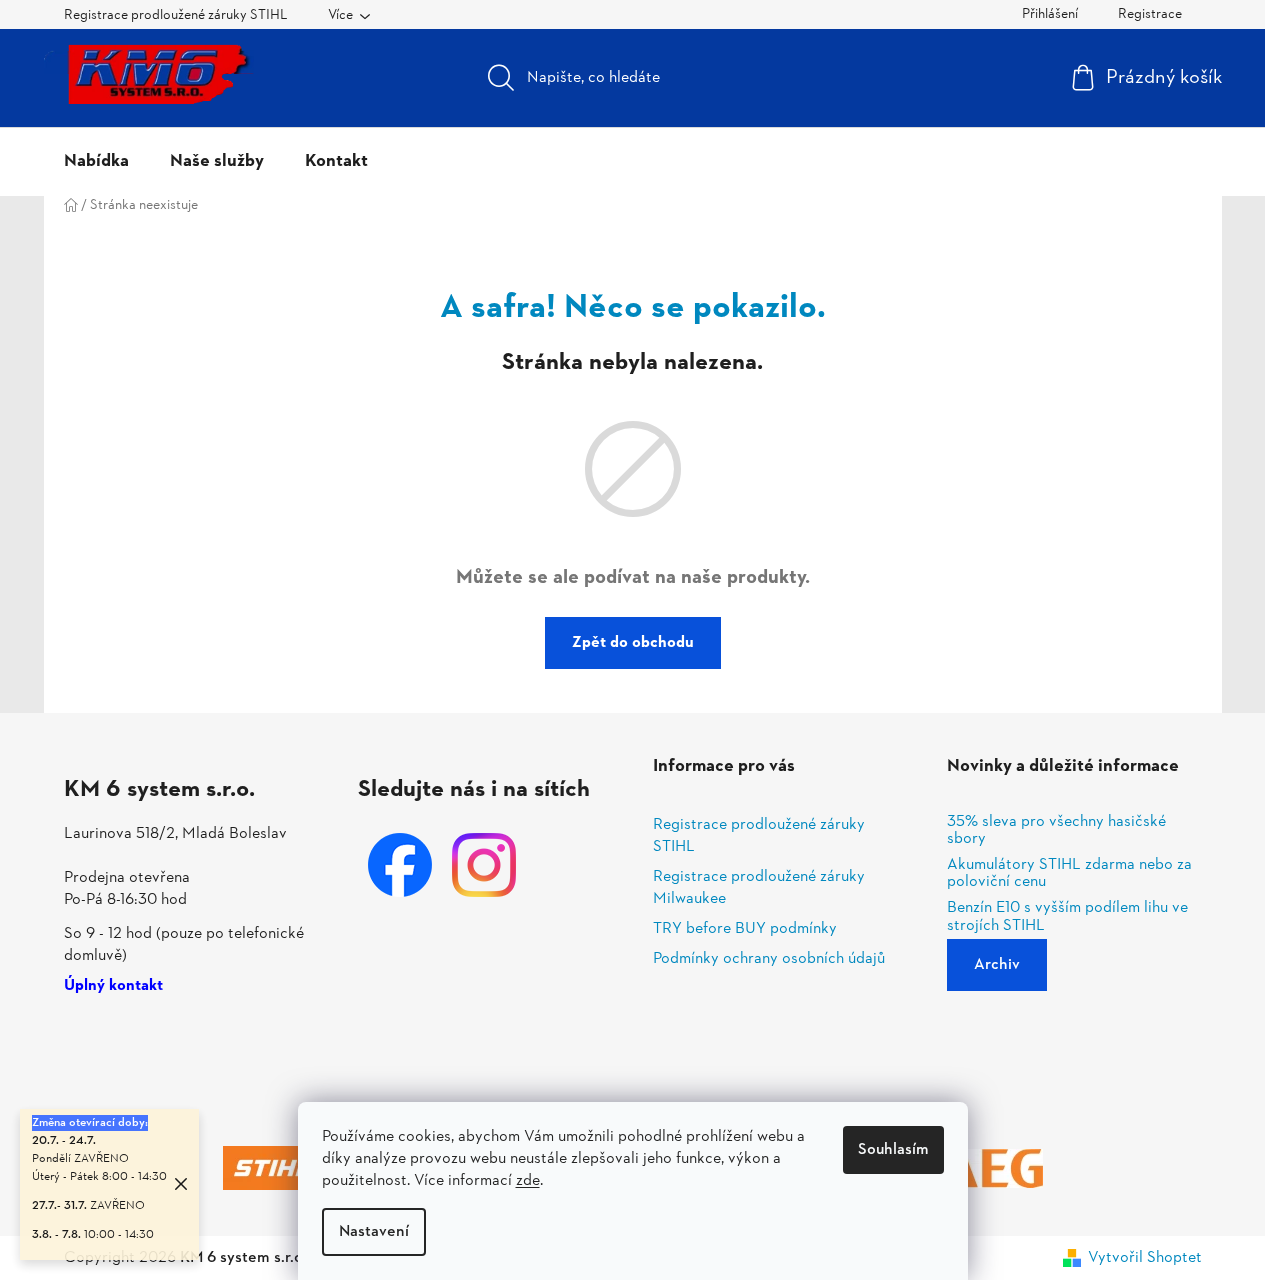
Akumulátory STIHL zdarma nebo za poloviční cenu (1069, 874)
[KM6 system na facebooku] (400, 865)
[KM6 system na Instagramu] (484, 865)
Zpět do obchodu (633, 643)
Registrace (1150, 14)
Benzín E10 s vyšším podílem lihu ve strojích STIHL (1067, 917)
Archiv (997, 965)
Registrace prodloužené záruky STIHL (176, 15)
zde (528, 1181)
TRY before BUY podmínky (745, 929)
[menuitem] (96, 162)
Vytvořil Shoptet (1145, 1258)
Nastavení (374, 1232)
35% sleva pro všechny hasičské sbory (1056, 831)
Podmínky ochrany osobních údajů (769, 959)
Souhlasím (893, 1150)
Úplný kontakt (113, 987)
